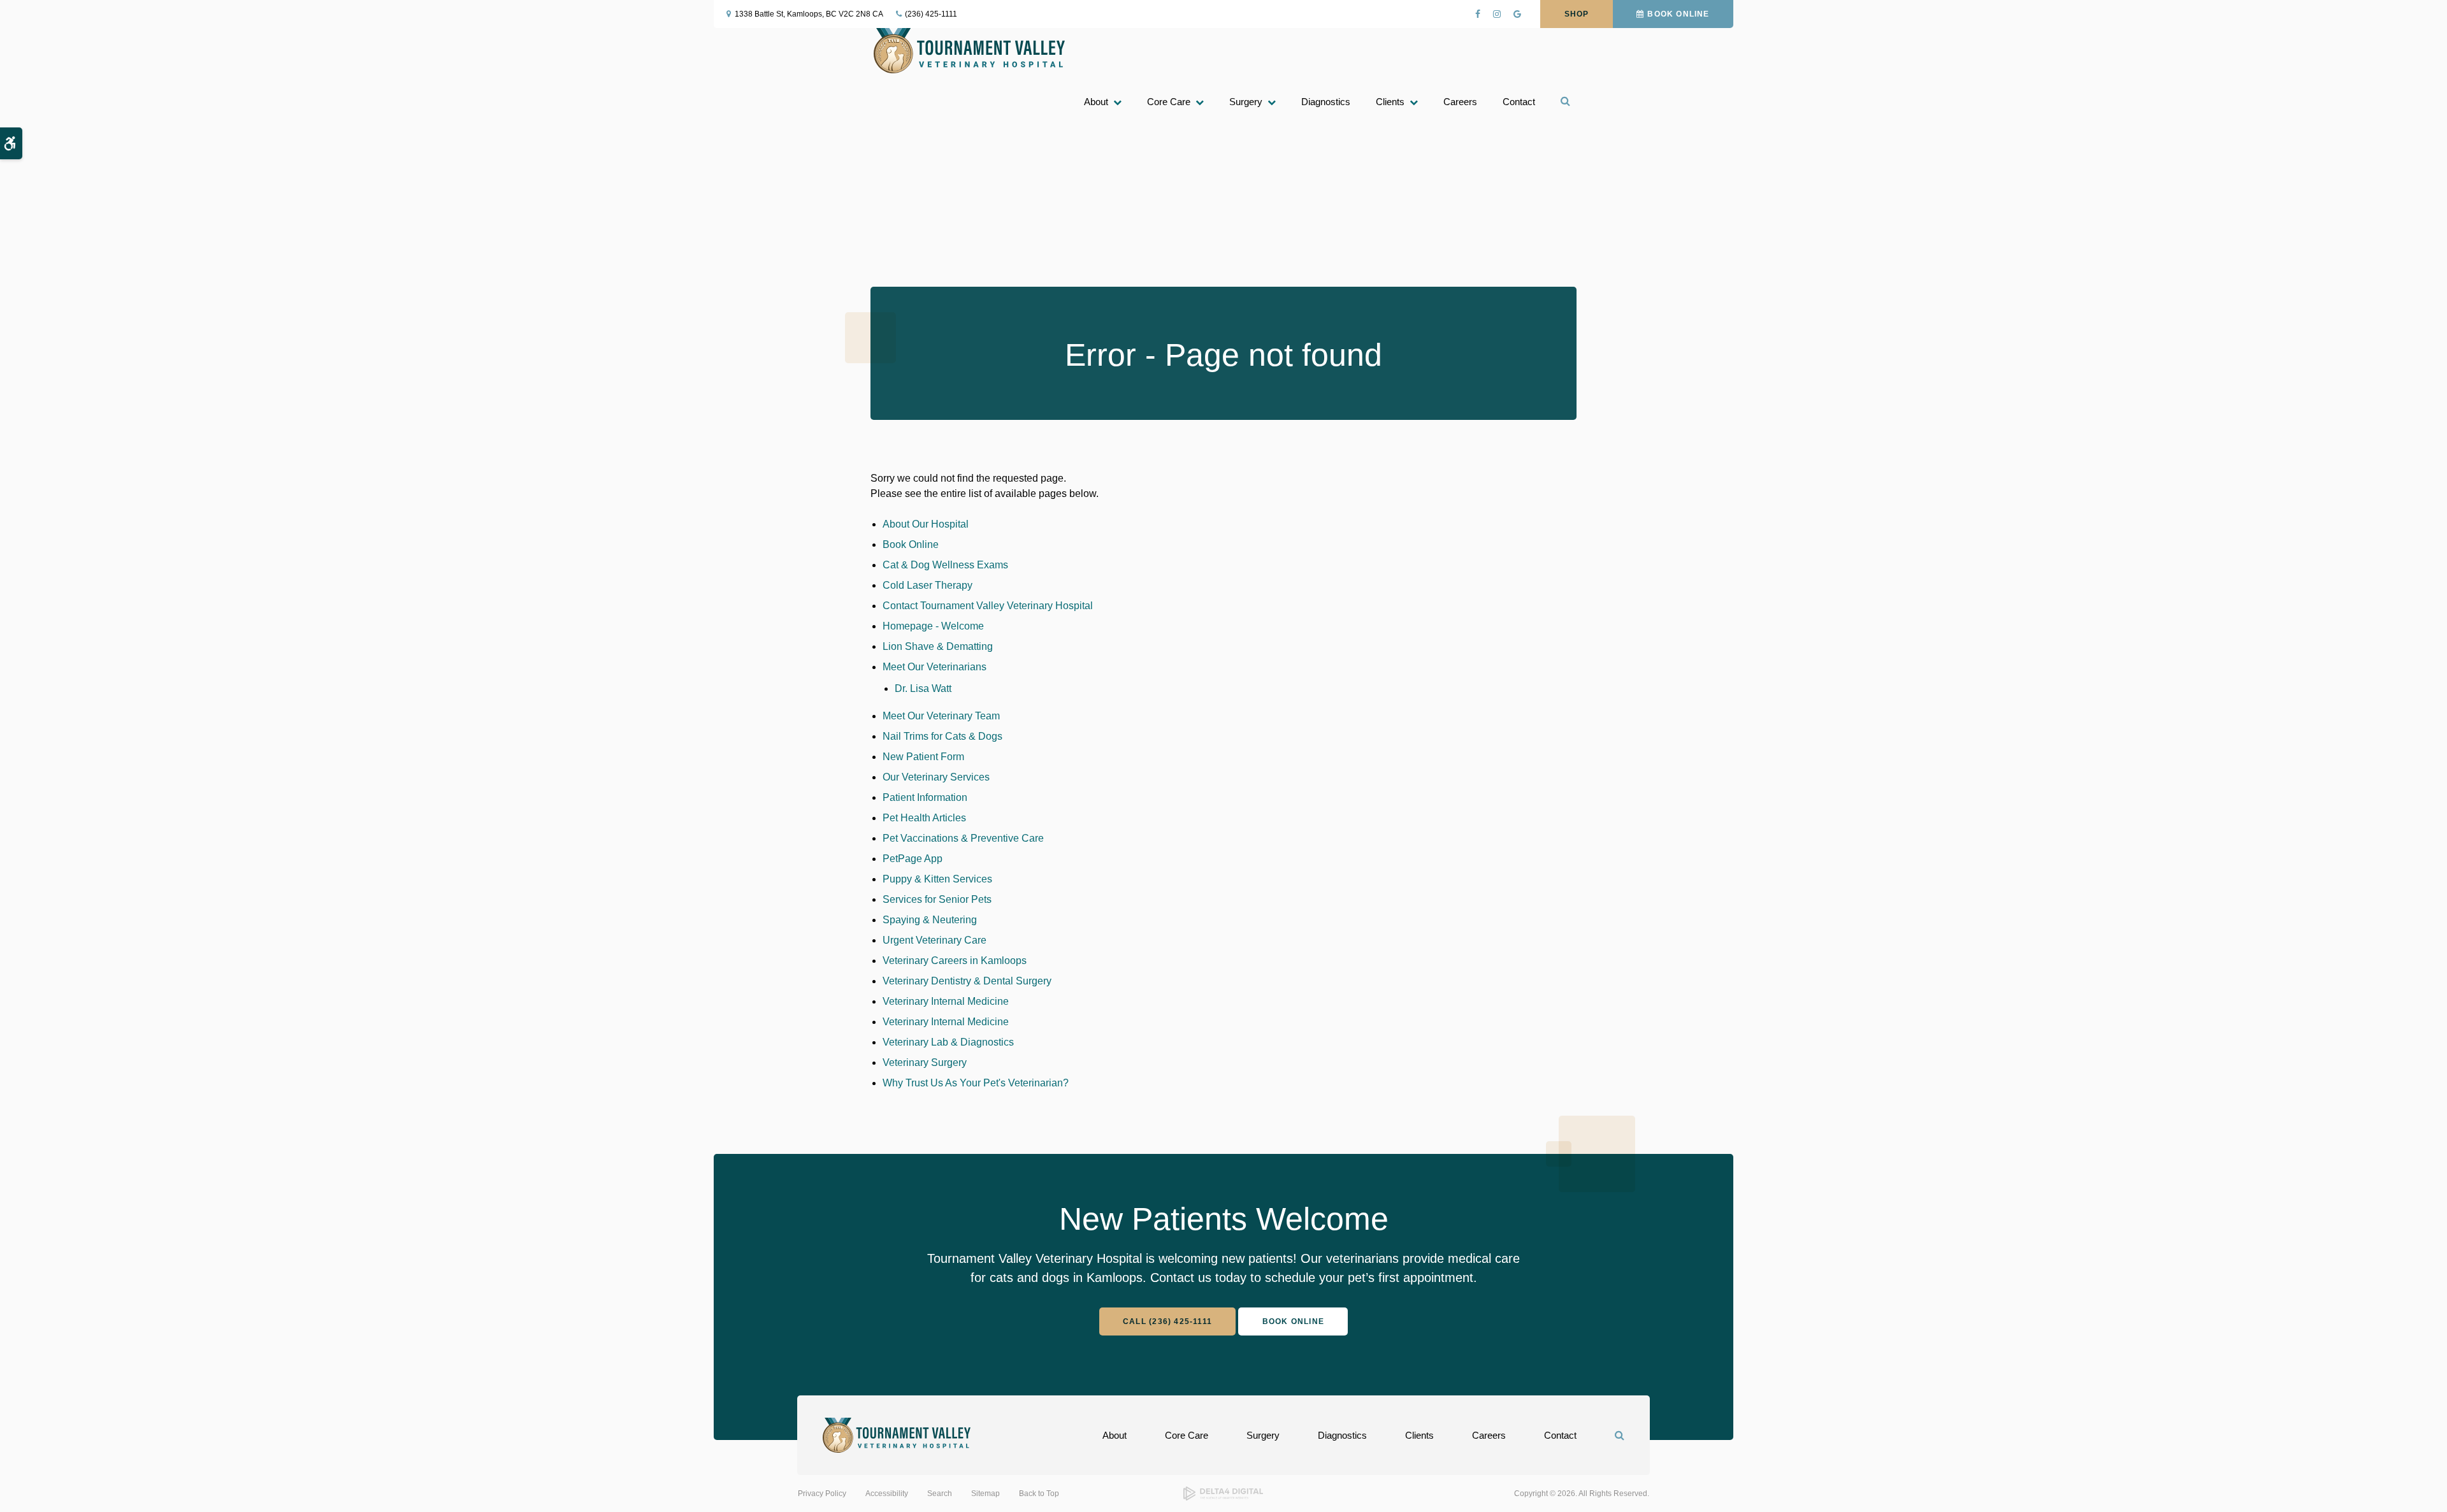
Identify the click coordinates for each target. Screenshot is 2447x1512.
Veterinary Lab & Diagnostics (948, 1042)
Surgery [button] (1246, 102)
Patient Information (925, 797)
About (1115, 1435)
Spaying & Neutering (930, 920)
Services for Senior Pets (937, 899)
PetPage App (913, 859)
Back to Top (1039, 1494)
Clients (1419, 1435)
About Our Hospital (926, 524)
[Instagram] (1497, 14)
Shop (1577, 14)
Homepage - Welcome (933, 626)
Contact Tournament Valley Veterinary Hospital (988, 606)
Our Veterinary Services (936, 777)
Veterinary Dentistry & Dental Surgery (967, 981)
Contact (1519, 102)
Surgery (1263, 1435)
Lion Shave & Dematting (938, 646)
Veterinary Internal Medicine (946, 1001)
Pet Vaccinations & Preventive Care (963, 838)
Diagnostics (1326, 102)
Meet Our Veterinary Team (941, 716)
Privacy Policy (822, 1494)
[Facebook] (1478, 14)
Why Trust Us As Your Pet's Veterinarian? (976, 1083)
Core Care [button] (1169, 102)
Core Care (1187, 1435)
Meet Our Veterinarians (935, 667)
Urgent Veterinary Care (935, 940)
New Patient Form (923, 757)
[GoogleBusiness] (1517, 14)
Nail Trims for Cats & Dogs (942, 736)
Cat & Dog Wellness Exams (945, 565)
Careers (1460, 102)
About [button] (1096, 102)
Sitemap (985, 1494)
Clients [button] (1390, 102)
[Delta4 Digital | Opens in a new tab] (1223, 1498)
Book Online (1678, 14)
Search (940, 1494)
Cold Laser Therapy (928, 585)
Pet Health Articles (924, 818)
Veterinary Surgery (925, 1062)
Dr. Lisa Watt (923, 688)
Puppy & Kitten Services (937, 879)
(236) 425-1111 (931, 14)
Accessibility (887, 1494)
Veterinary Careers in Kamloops (955, 961)
